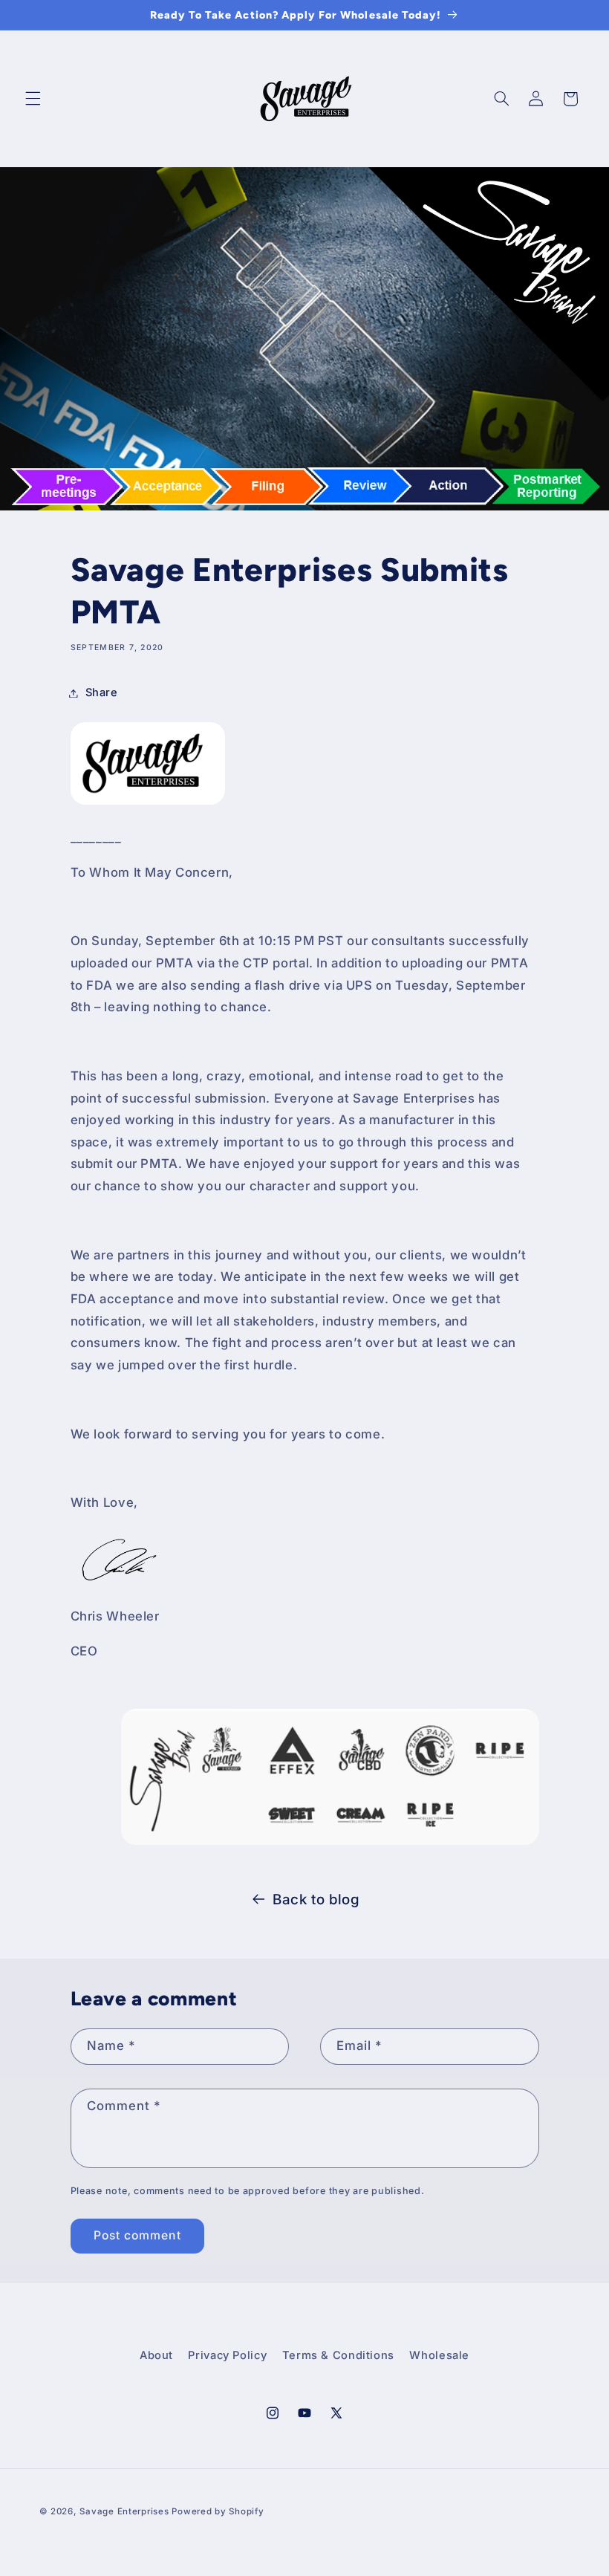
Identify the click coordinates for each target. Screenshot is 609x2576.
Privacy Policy (227, 2355)
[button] (33, 99)
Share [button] (102, 692)
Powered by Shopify (218, 2511)
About (156, 2355)
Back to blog (316, 1899)
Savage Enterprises (124, 2511)
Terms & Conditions (338, 2355)
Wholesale (439, 2355)
